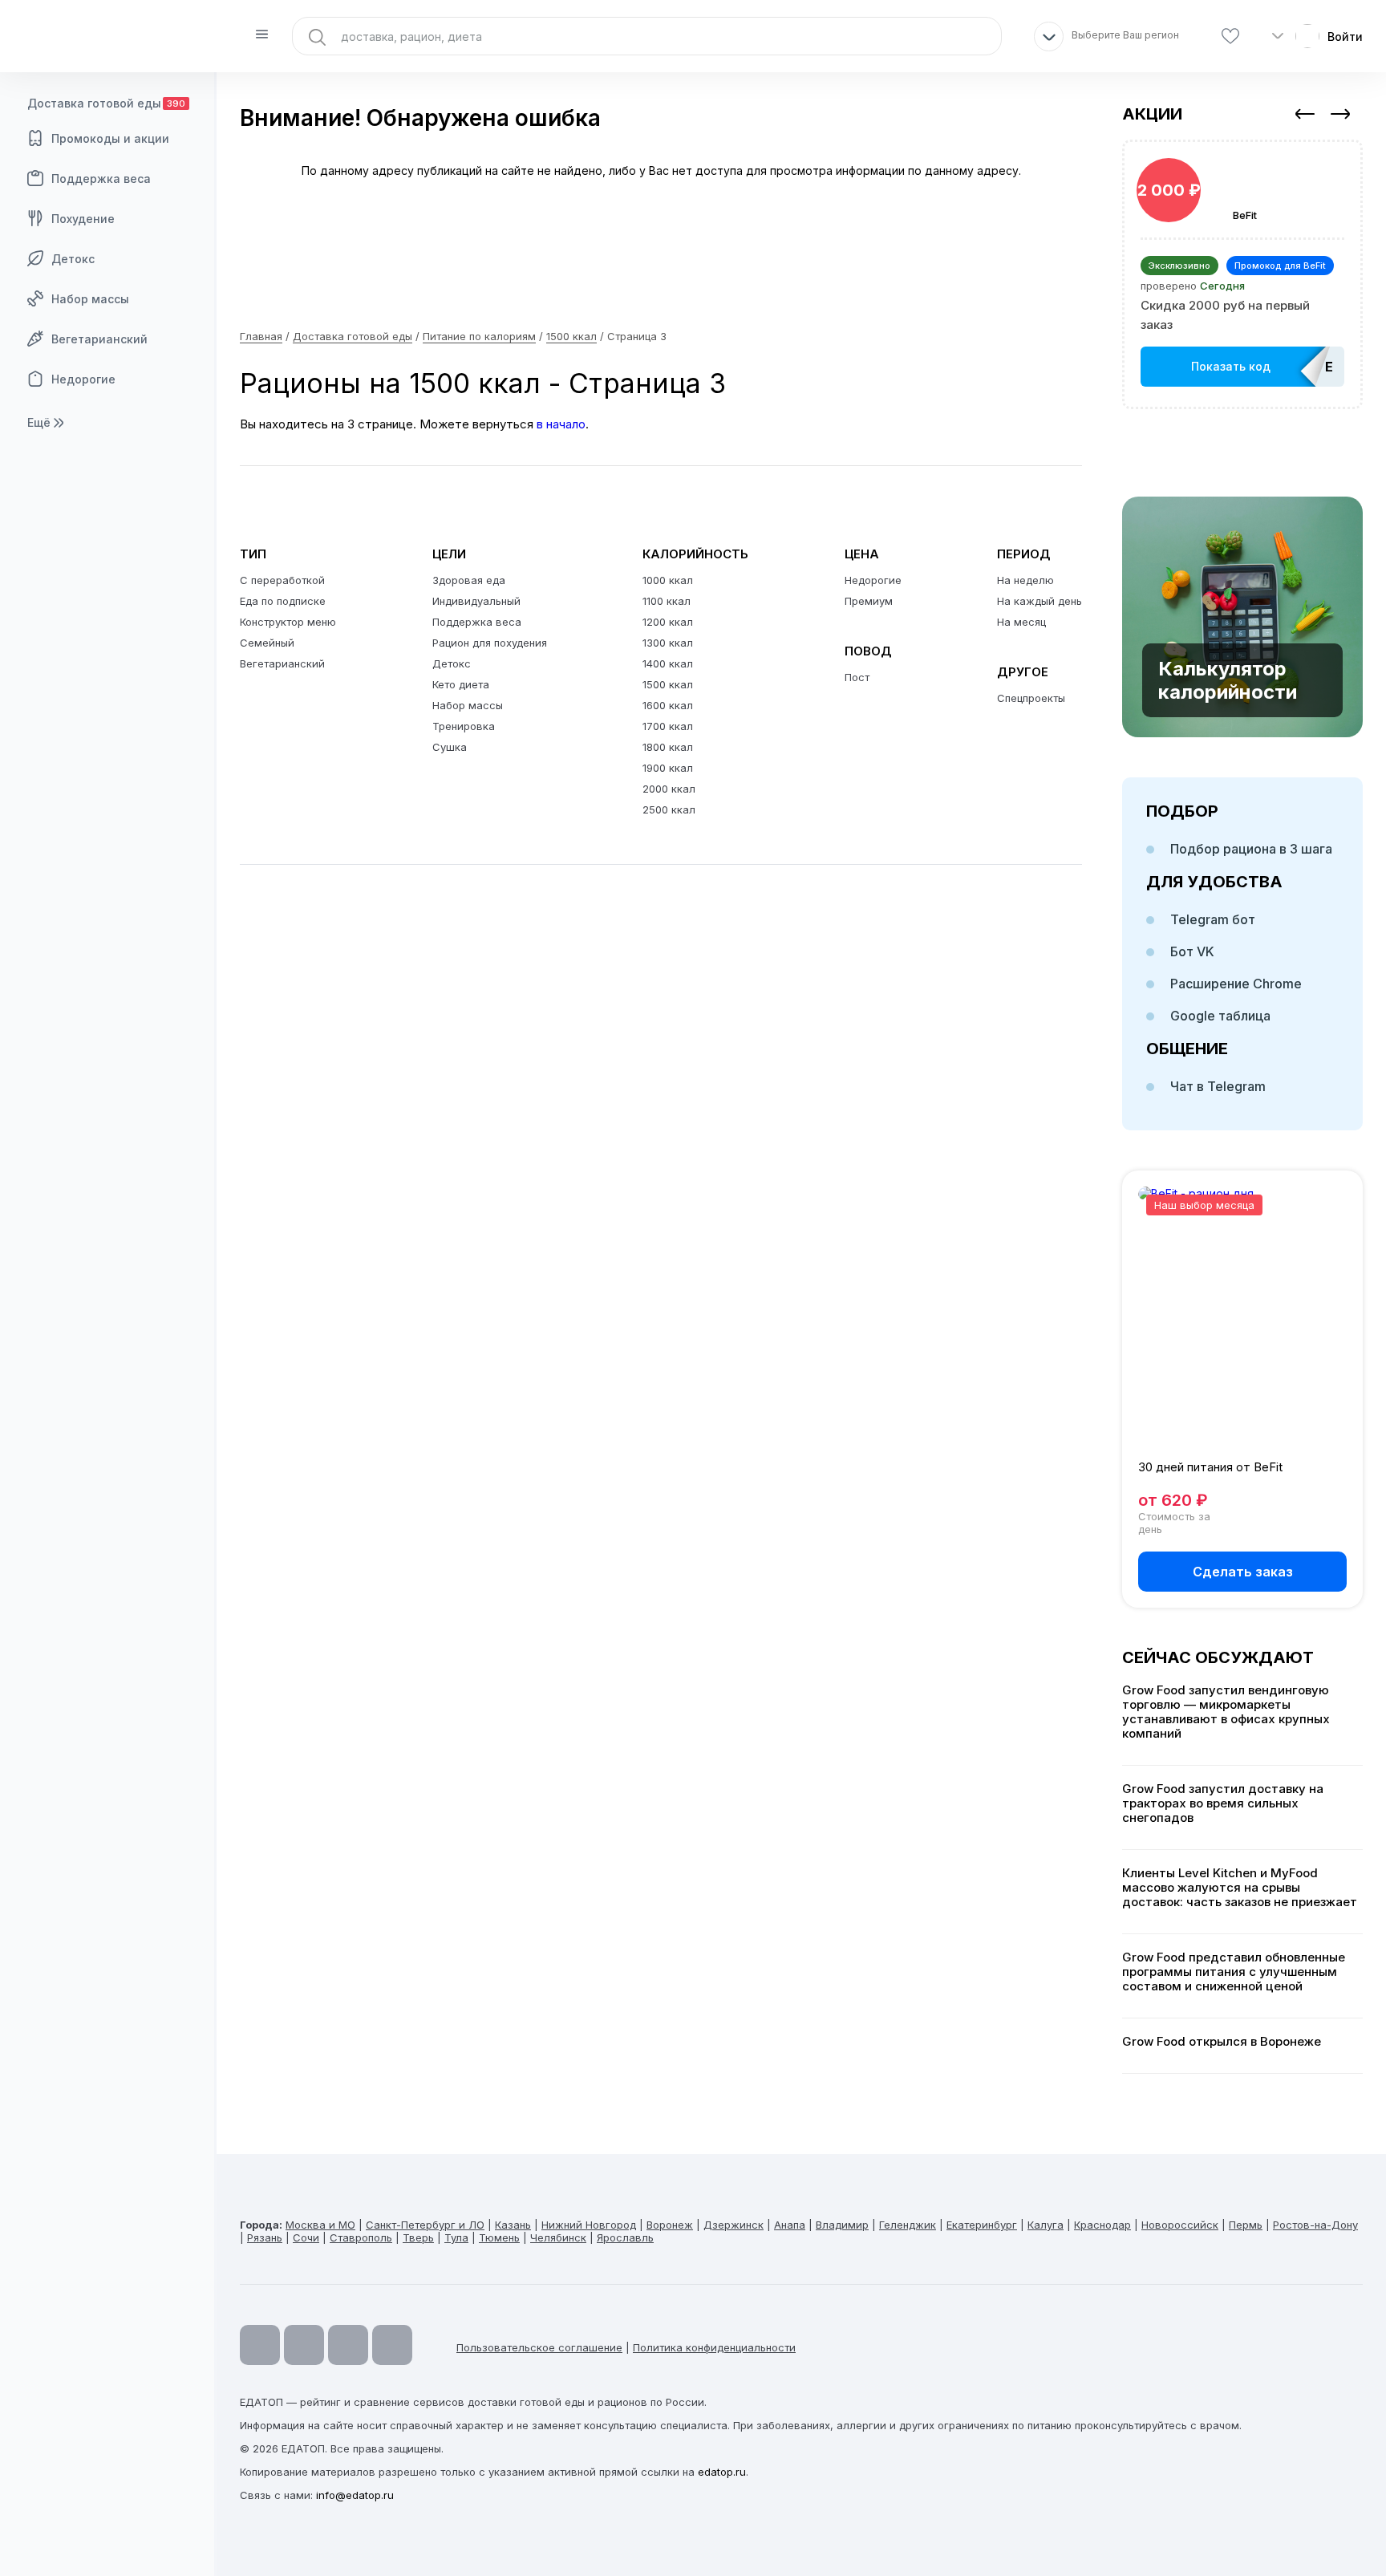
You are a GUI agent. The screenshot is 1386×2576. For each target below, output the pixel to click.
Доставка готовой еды (106, 103)
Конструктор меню (288, 622)
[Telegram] (304, 2345)
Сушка (450, 747)
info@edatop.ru (355, 2495)
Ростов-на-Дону (1315, 2225)
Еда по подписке (283, 601)
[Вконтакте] (392, 2345)
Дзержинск (734, 2225)
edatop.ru (722, 2472)
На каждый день (1039, 601)
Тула (456, 2237)
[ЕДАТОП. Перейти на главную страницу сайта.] (108, 36)
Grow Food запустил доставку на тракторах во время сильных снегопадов (1223, 1803)
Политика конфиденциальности (714, 2347)
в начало (561, 424)
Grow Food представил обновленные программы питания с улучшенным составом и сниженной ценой (1234, 1972)
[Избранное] (1230, 37)
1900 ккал (668, 768)
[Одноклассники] (348, 2345)
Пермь (1246, 2225)
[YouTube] (260, 2345)
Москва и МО (320, 2225)
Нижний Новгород (589, 2225)
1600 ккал (668, 705)
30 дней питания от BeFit (1210, 1467)
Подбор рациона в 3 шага (1251, 849)
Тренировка (464, 726)
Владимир (842, 2225)
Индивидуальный (476, 601)
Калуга (1046, 2225)
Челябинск (558, 2237)
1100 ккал (667, 601)
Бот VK (1192, 951)
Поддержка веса (101, 178)
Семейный (267, 643)
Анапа (790, 2225)
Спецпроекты (1031, 698)
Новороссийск (1180, 2225)
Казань (513, 2225)
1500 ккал (571, 336)
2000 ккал (669, 789)
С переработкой (282, 580)
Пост (857, 677)
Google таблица (1220, 1016)
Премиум (869, 601)
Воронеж (670, 2225)
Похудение (83, 219)
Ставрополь (361, 2237)
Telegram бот (1213, 919)
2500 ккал (669, 809)
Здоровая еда (469, 580)
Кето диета (461, 684)
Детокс (73, 259)
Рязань (265, 2237)
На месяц (1021, 622)
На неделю (1025, 580)
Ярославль (625, 2237)
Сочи (306, 2237)
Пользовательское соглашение (539, 2347)
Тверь (418, 2237)
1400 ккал (668, 663)
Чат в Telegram (1218, 1086)
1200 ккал (668, 622)
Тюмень (499, 2237)
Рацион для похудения (490, 643)
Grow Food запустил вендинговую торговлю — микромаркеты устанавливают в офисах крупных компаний (1226, 1712)
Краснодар (1102, 2225)
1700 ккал (668, 726)
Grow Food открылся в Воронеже (1222, 2042)
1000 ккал (668, 580)
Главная (261, 336)
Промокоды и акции (110, 138)
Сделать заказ (1243, 1572)
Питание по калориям (479, 336)
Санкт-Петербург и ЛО (425, 2225)
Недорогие (83, 379)
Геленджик (908, 2225)
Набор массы (90, 299)
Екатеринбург (982, 2225)
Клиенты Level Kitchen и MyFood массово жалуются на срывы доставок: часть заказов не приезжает (1240, 1888)
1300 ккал (668, 643)
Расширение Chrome (1236, 984)
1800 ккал (668, 747)
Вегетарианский (99, 339)
